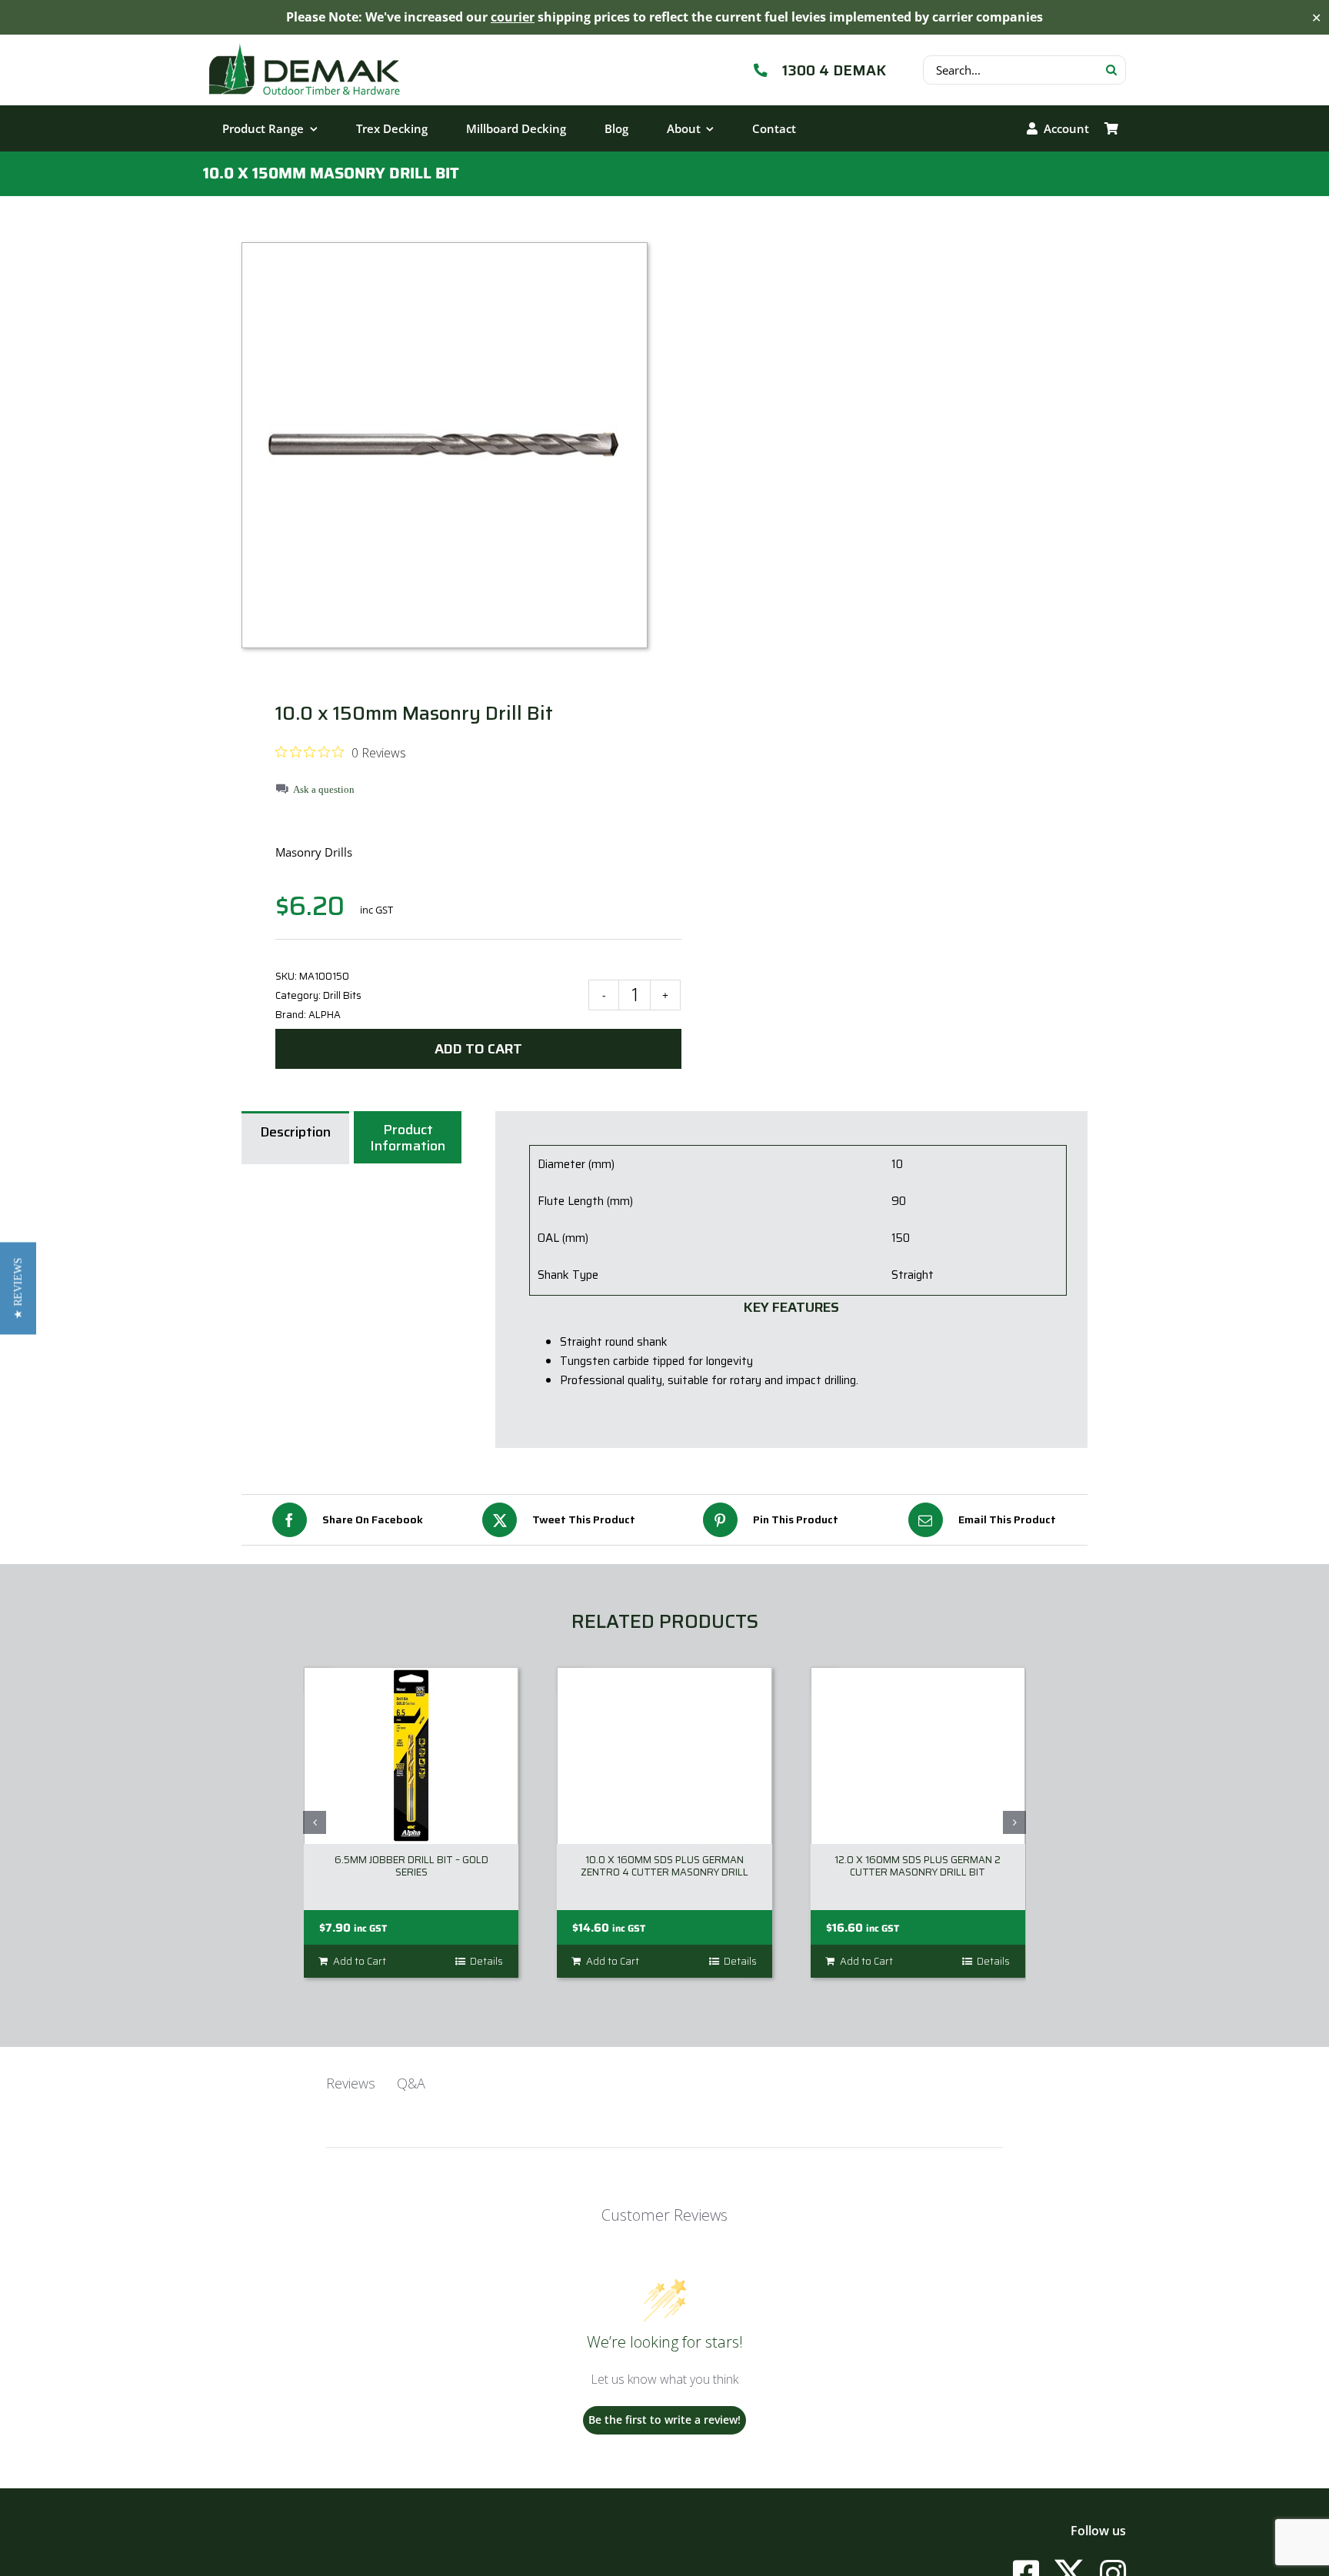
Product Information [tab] (408, 1138)
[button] (315, 1822)
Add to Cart (478, 1049)
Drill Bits (342, 995)
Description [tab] (295, 1132)
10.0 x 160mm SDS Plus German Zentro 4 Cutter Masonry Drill (664, 1866)
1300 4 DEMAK (834, 70)
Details (486, 1962)
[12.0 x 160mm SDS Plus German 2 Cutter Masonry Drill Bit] (918, 1756)
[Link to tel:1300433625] (761, 70)
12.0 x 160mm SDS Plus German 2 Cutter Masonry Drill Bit (918, 1866)
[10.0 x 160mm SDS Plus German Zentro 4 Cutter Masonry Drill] (664, 1756)
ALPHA (325, 1015)
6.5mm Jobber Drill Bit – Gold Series (411, 1866)
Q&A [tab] (411, 2083)
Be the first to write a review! (664, 2420)
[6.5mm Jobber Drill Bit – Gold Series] (411, 1756)
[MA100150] (445, 457)
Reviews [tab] (351, 2083)
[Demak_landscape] (305, 42)
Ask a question (324, 789)
